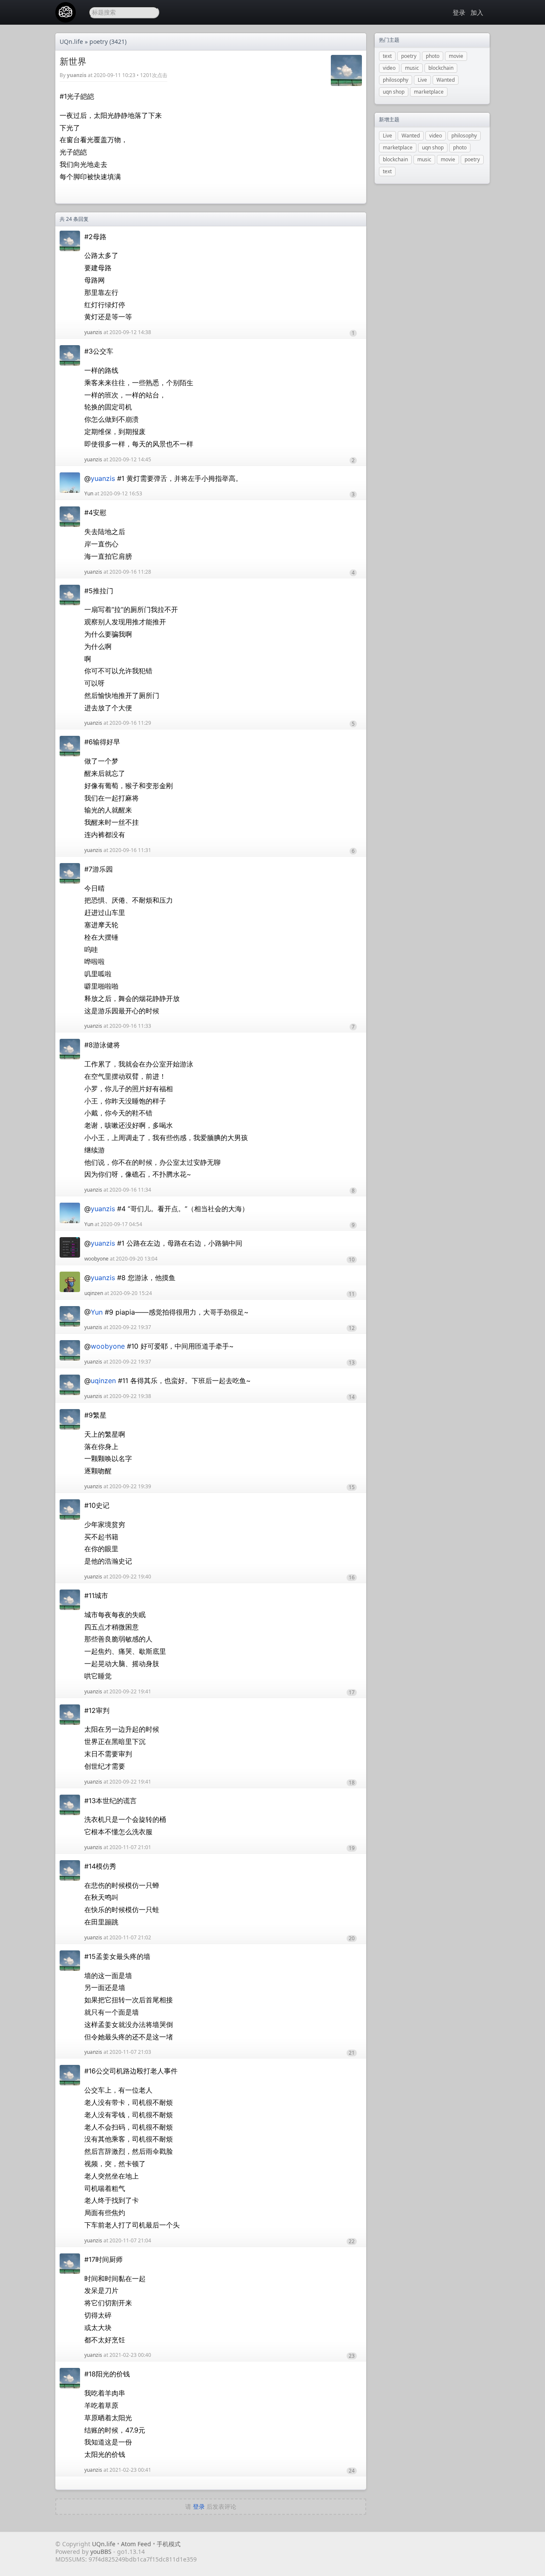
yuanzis (77, 75)
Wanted (446, 80)
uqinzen (94, 1293)
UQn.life (71, 41)
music (412, 68)
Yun (89, 493)
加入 (477, 12)
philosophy (396, 80)
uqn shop (394, 92)
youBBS (102, 2552)
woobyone (96, 1259)
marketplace (429, 92)
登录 (459, 12)
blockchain (441, 68)
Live (422, 80)
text (387, 56)
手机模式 (169, 2544)
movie (456, 56)
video (389, 68)
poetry (99, 41)
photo (433, 56)
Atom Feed (136, 2544)
